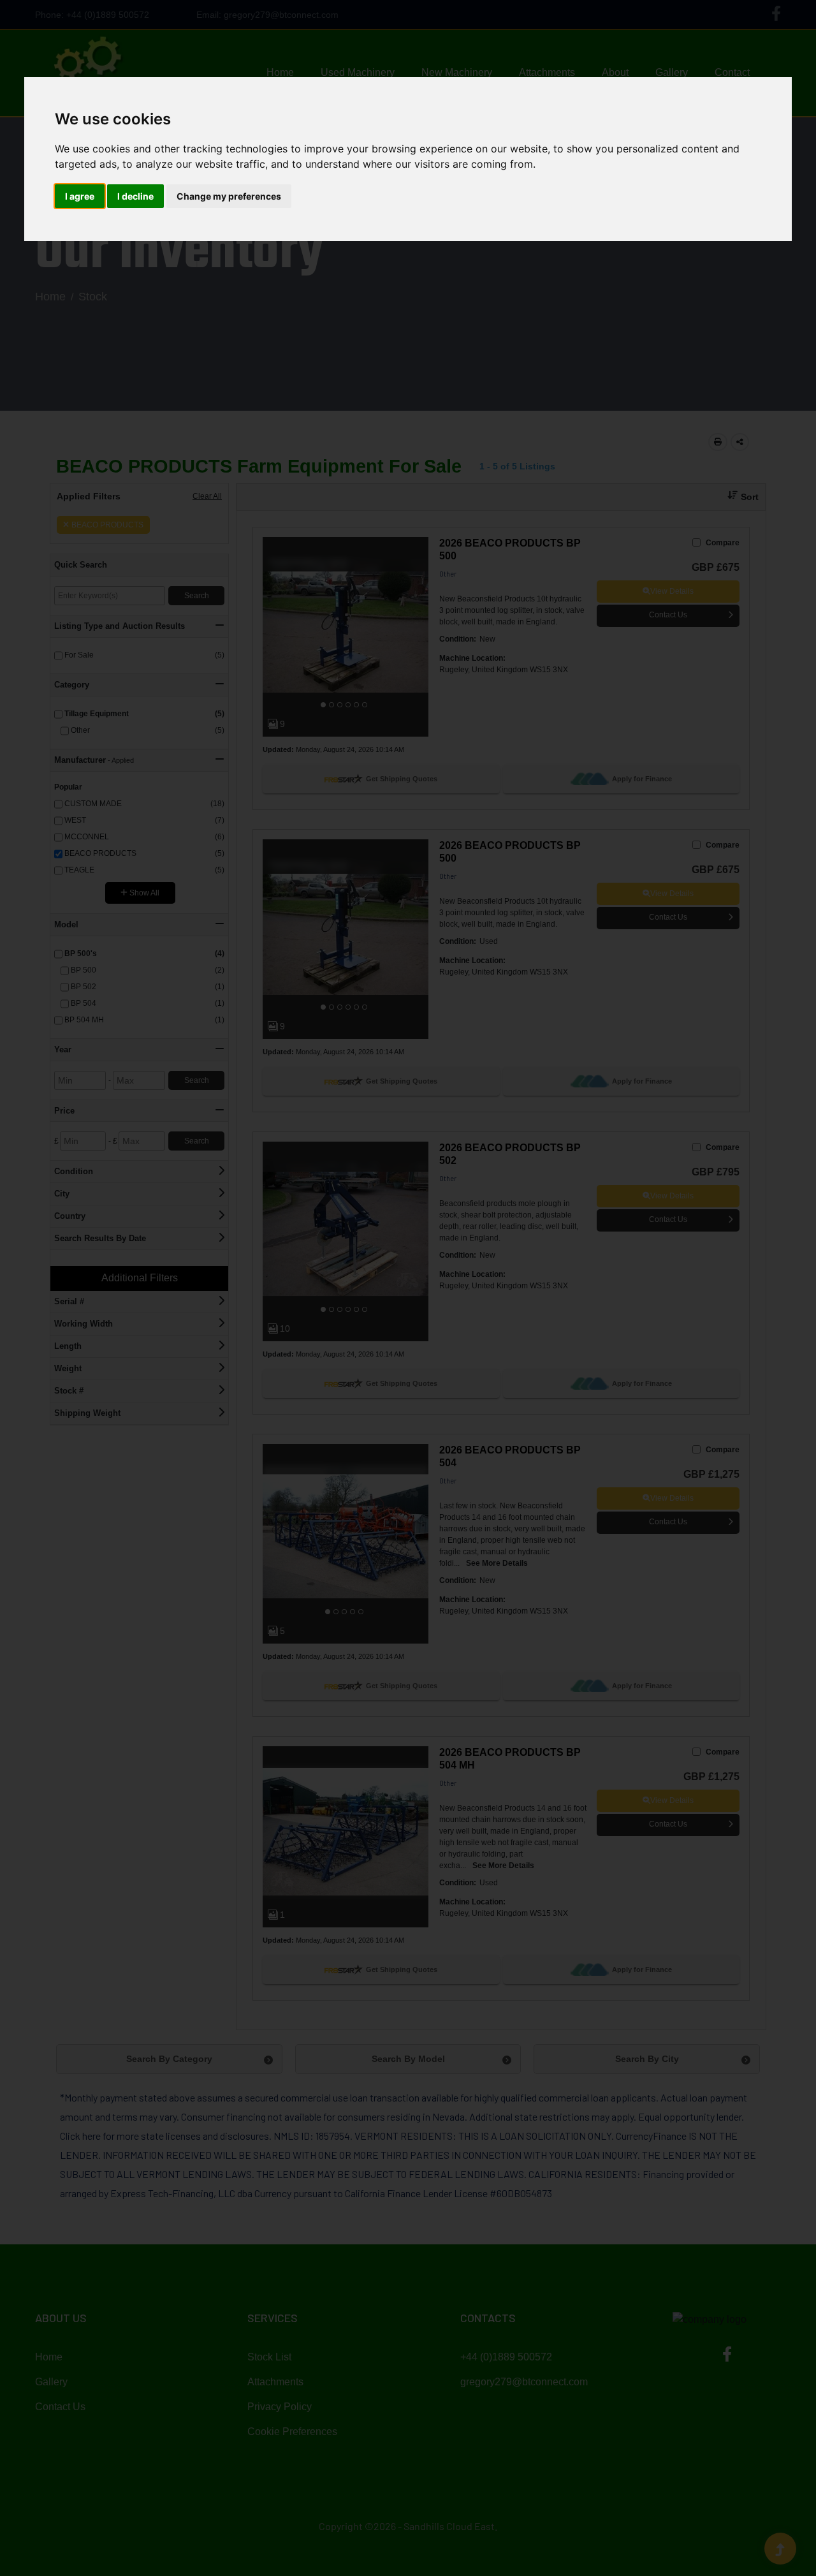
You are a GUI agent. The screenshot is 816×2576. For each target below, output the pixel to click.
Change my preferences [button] (229, 196)
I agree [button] (80, 196)
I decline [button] (135, 196)
